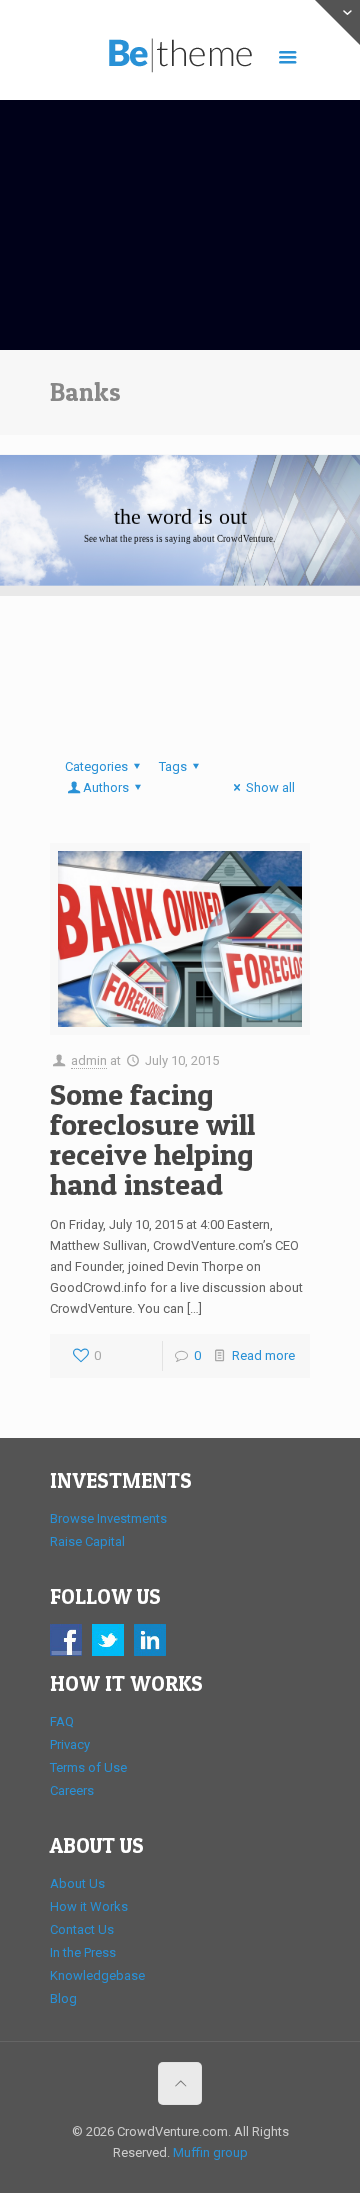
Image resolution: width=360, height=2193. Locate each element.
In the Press (83, 1952)
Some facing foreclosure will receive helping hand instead (152, 1139)
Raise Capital (87, 1541)
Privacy (70, 1744)
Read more (263, 1355)
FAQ (62, 1721)
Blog (63, 1998)
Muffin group (210, 2152)
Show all (270, 787)
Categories (96, 766)
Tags (173, 766)
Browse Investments (108, 1518)
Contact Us (82, 1929)
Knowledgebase (97, 1975)
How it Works (89, 1906)
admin (89, 1060)
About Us (77, 1883)
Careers (72, 1790)
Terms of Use (88, 1767)
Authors (106, 787)
